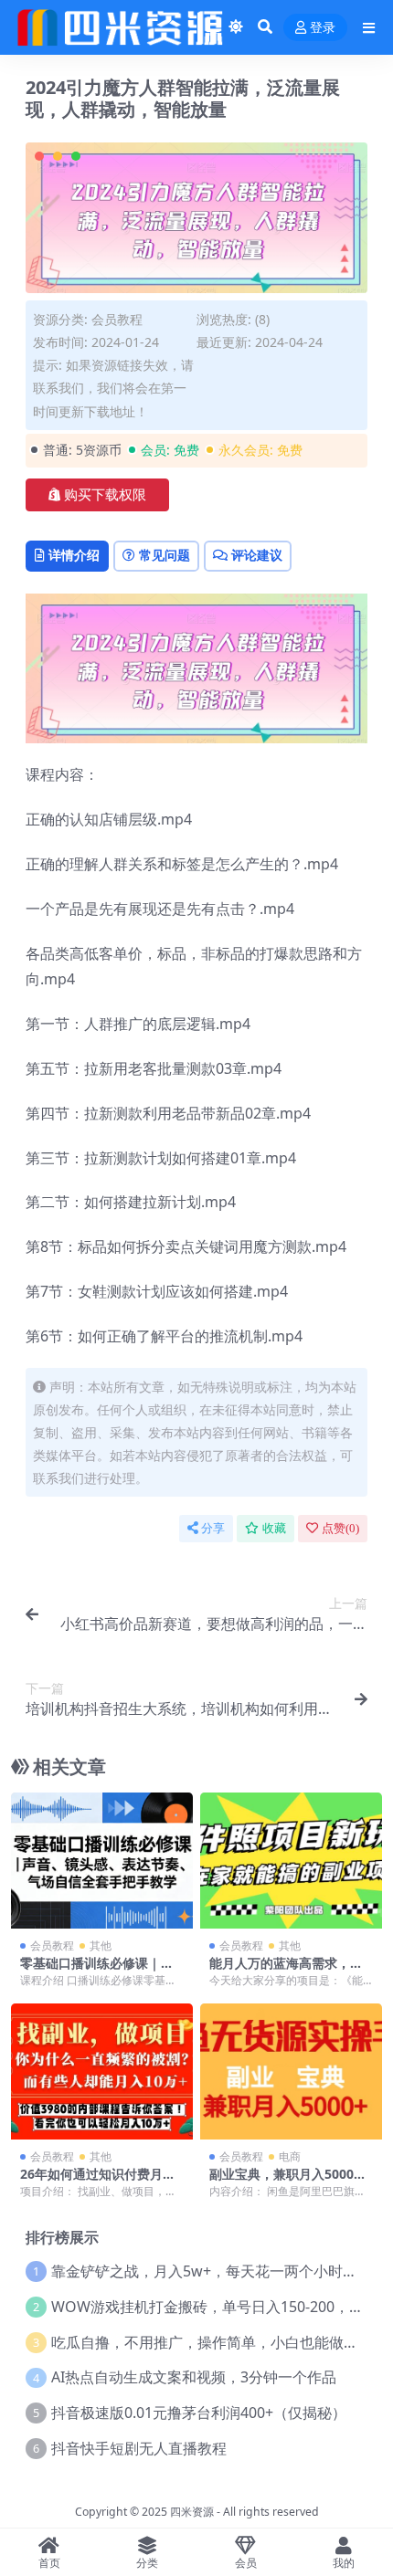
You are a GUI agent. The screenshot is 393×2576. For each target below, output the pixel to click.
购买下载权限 (105, 495)
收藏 (274, 1528)
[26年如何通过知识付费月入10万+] (102, 2071)
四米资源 (192, 2512)
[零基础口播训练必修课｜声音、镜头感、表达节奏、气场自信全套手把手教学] (102, 1861)
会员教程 (117, 319)
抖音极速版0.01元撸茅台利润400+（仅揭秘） (199, 2413)
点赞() (340, 1528)
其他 (101, 1945)
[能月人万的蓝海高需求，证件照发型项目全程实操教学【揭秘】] (291, 1861)
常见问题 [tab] (165, 555)
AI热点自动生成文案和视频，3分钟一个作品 (194, 2377)
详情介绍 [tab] (74, 555)
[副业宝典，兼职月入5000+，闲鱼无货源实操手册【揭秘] (291, 2071)
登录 (323, 28)
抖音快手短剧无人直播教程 (139, 2448)
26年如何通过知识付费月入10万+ (101, 2182)
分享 (213, 1528)
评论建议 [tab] (257, 555)
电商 (290, 2156)
